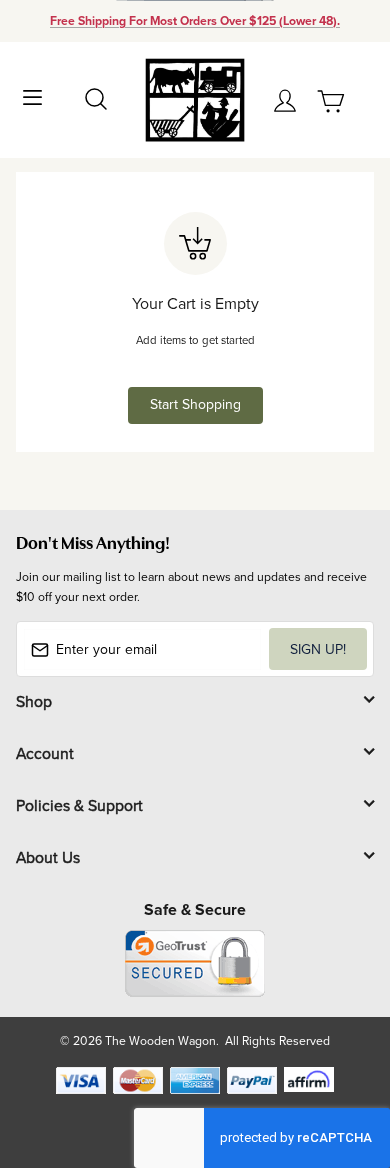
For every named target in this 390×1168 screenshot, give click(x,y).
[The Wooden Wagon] (194, 98)
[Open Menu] (32, 95)
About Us (48, 857)
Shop (34, 701)
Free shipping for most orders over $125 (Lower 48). (195, 21)
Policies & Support (79, 805)
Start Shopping (195, 404)
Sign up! (318, 649)
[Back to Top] (336, 1058)
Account (45, 753)
